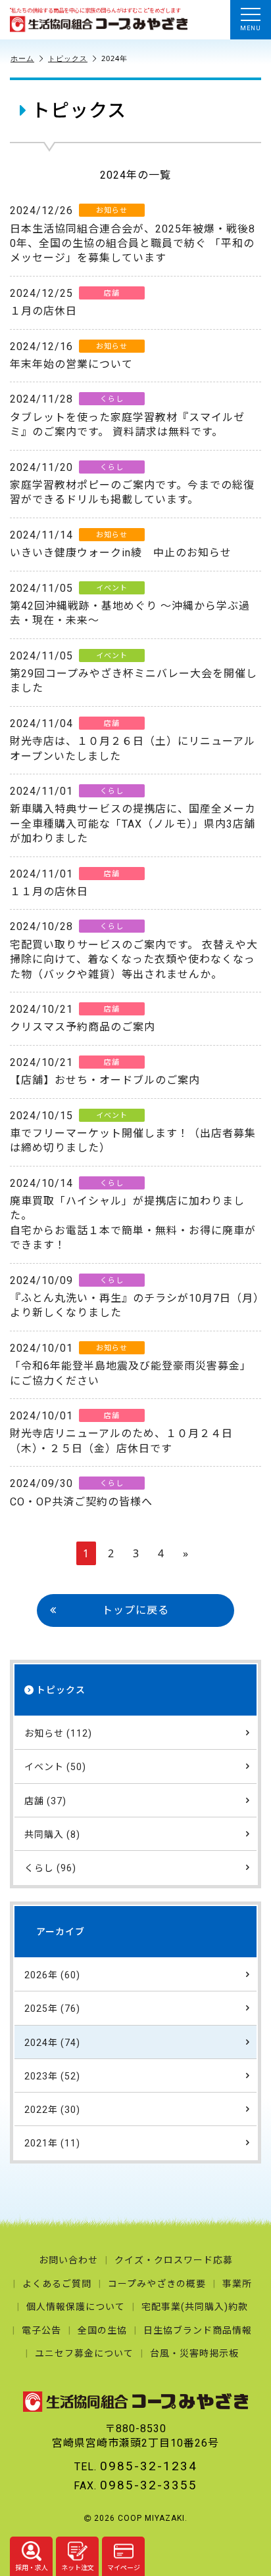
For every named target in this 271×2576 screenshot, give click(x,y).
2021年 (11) (52, 2143)
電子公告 (41, 2330)
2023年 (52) (52, 2076)
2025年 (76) (52, 2009)
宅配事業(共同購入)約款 (195, 2307)
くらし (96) (50, 1868)
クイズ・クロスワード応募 (174, 2260)
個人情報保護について (76, 2307)
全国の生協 (102, 2330)
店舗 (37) (45, 1801)
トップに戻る (135, 1610)
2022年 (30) (52, 2110)
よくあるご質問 (57, 2284)
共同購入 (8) (52, 1834)
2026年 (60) (52, 1975)
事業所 (237, 2284)
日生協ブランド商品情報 (198, 2330)
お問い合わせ (68, 2260)
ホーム (22, 58)
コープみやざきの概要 (157, 2284)
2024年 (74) (52, 2043)
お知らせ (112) (58, 1733)
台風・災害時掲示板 (194, 2353)
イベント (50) (55, 1767)
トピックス (68, 58)
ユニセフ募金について (84, 2353)
